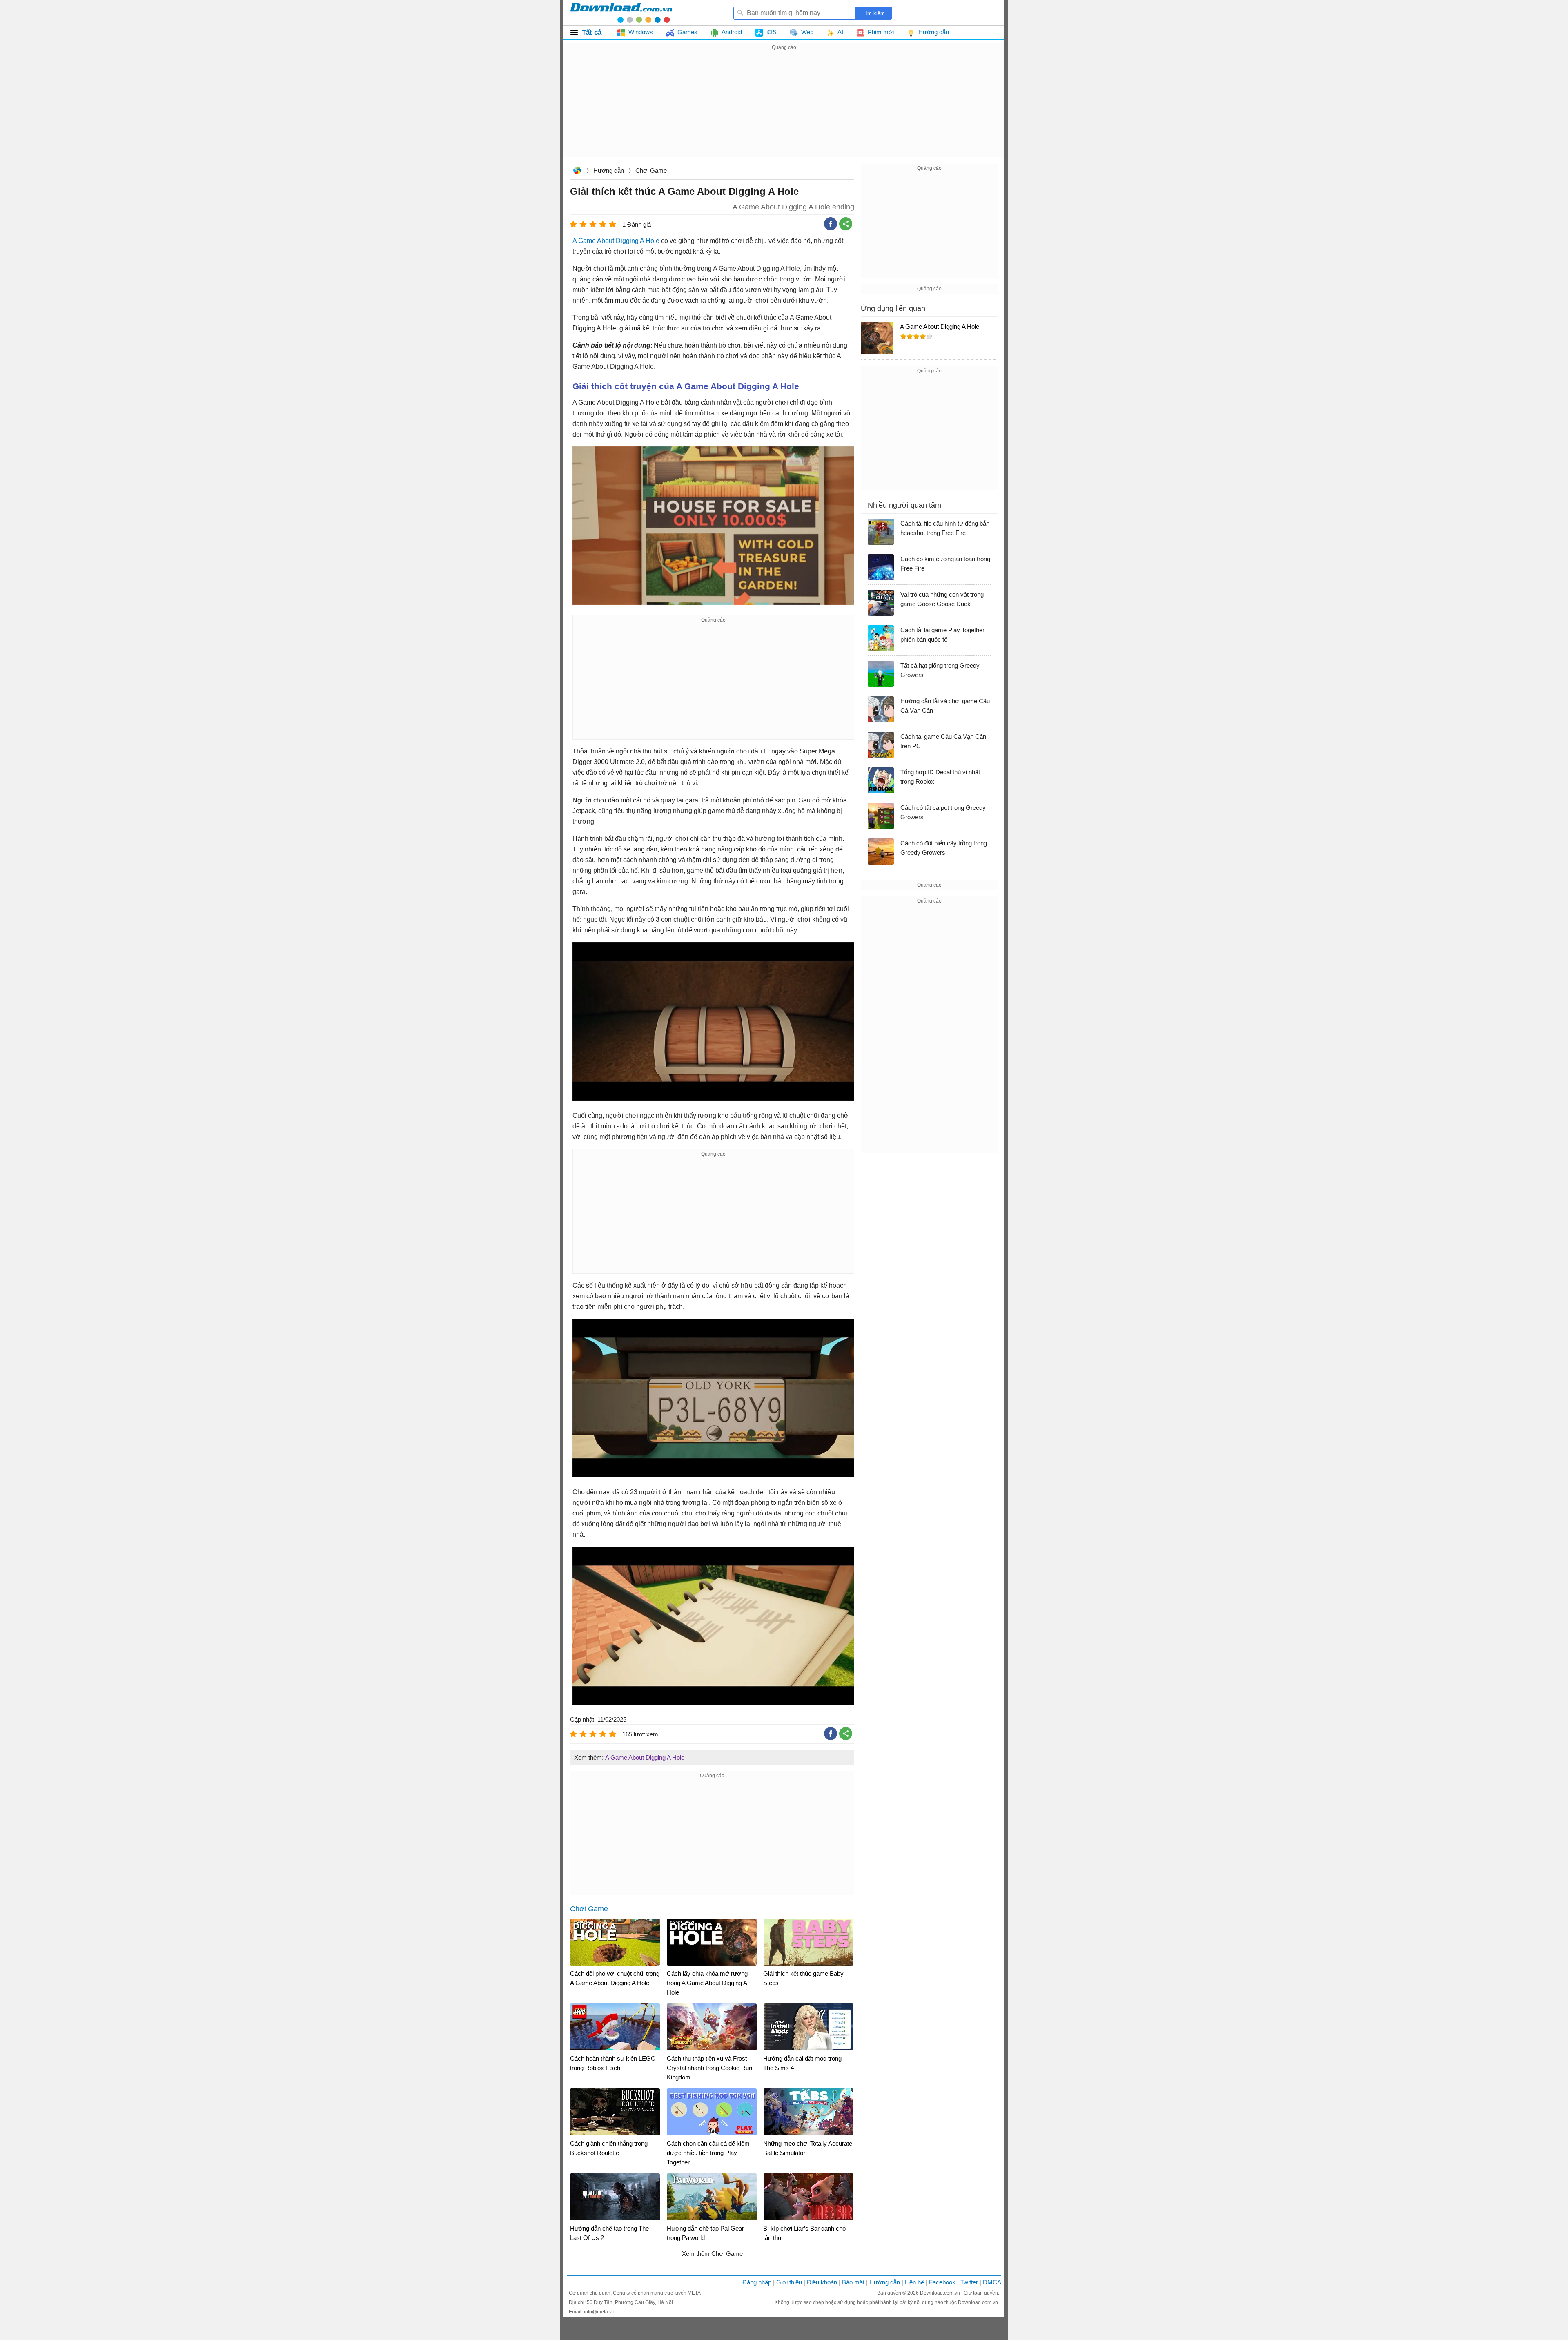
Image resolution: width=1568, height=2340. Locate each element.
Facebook (942, 2282)
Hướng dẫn (609, 170)
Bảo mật (853, 2282)
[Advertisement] (784, 109)
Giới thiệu (789, 2282)
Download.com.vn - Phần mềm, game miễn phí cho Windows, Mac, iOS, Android (621, 13)
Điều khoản (822, 2282)
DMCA (992, 2282)
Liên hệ (914, 2282)
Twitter (969, 2282)
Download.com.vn (577, 171)
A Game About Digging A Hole (616, 241)
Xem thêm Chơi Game (712, 2254)
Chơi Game (651, 170)
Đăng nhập (757, 2282)
